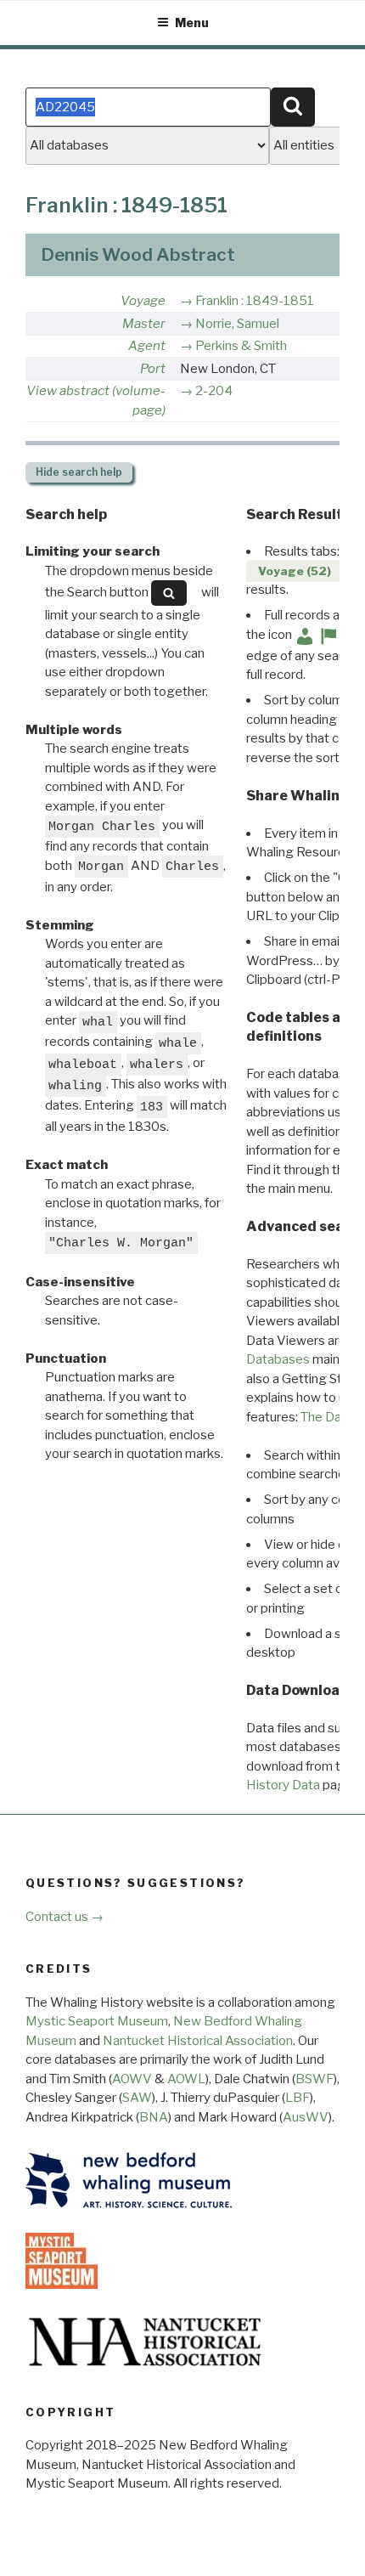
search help (79, 472)
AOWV (132, 2079)
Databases (278, 1359)
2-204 (214, 391)
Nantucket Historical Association (198, 2041)
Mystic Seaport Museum (97, 2021)
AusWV (306, 2117)
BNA (154, 2117)
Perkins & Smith (241, 346)
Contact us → (65, 1917)
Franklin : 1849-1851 (255, 301)
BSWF (314, 2079)
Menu (192, 23)
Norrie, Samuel (237, 324)
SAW (137, 2098)
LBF (298, 2098)
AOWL (186, 2079)
